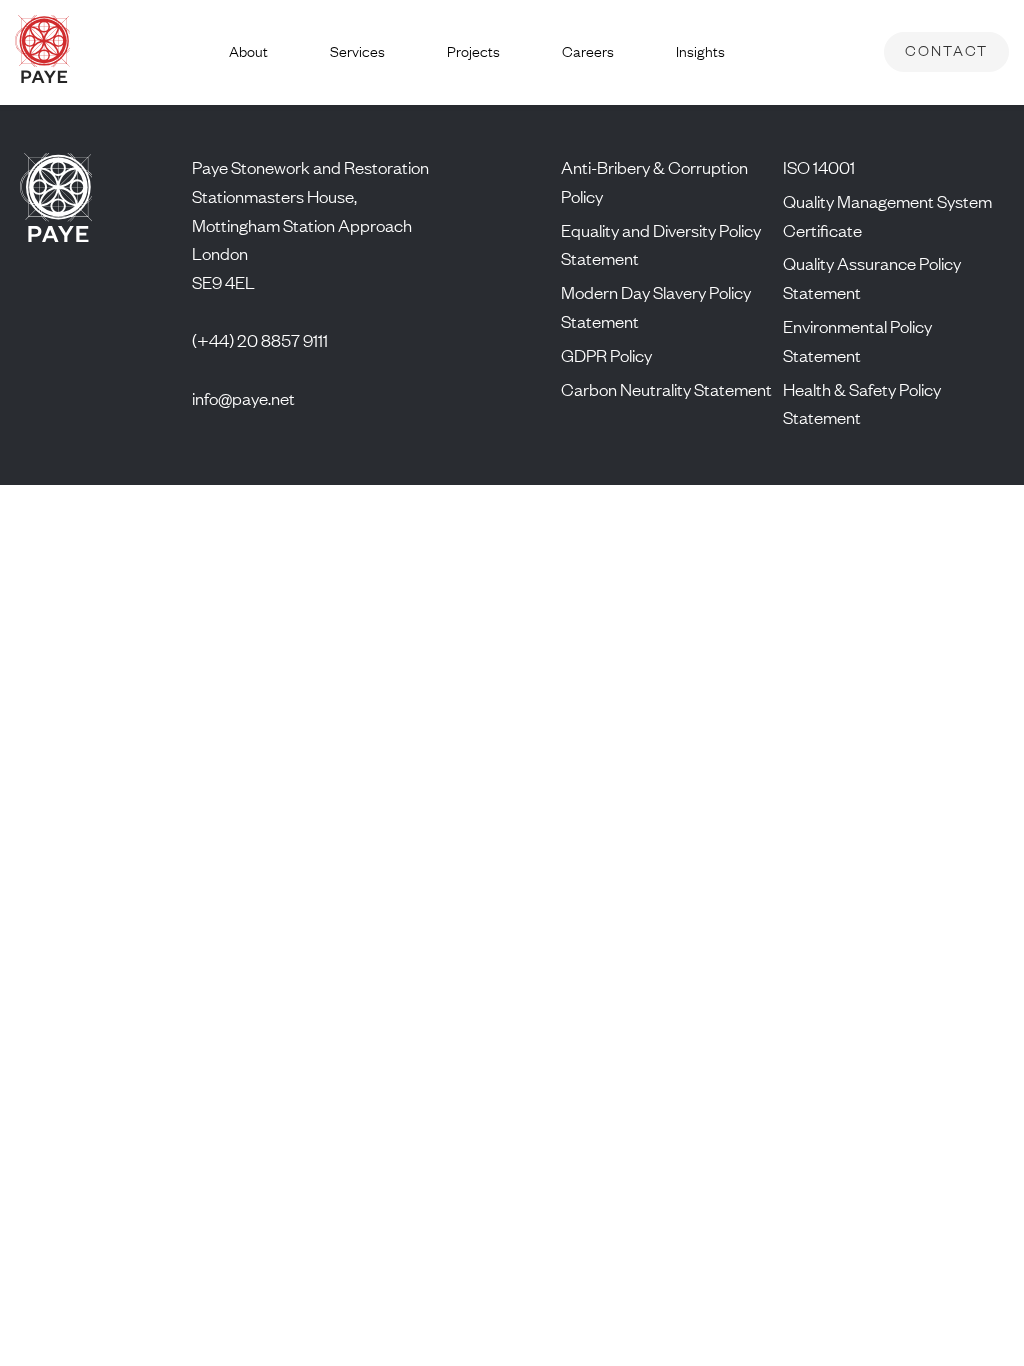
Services (357, 51)
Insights (700, 51)
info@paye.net (243, 398)
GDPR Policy (606, 355)
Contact (946, 50)
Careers (588, 51)
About (248, 51)
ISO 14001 (819, 167)
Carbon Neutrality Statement (666, 389)
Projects (473, 51)
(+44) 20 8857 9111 (260, 340)
